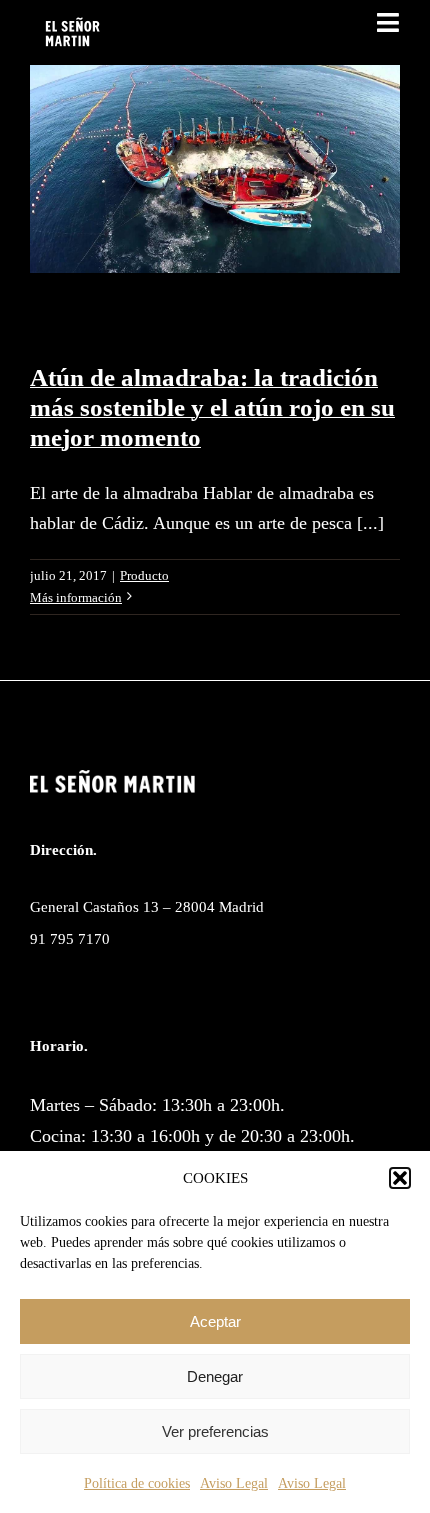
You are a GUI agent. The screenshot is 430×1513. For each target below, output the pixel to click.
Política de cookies (137, 1483)
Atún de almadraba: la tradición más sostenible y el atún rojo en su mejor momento (212, 407)
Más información (76, 597)
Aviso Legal (234, 1483)
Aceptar (215, 1321)
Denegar (215, 1376)
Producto (144, 575)
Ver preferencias (215, 1431)
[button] (400, 1178)
